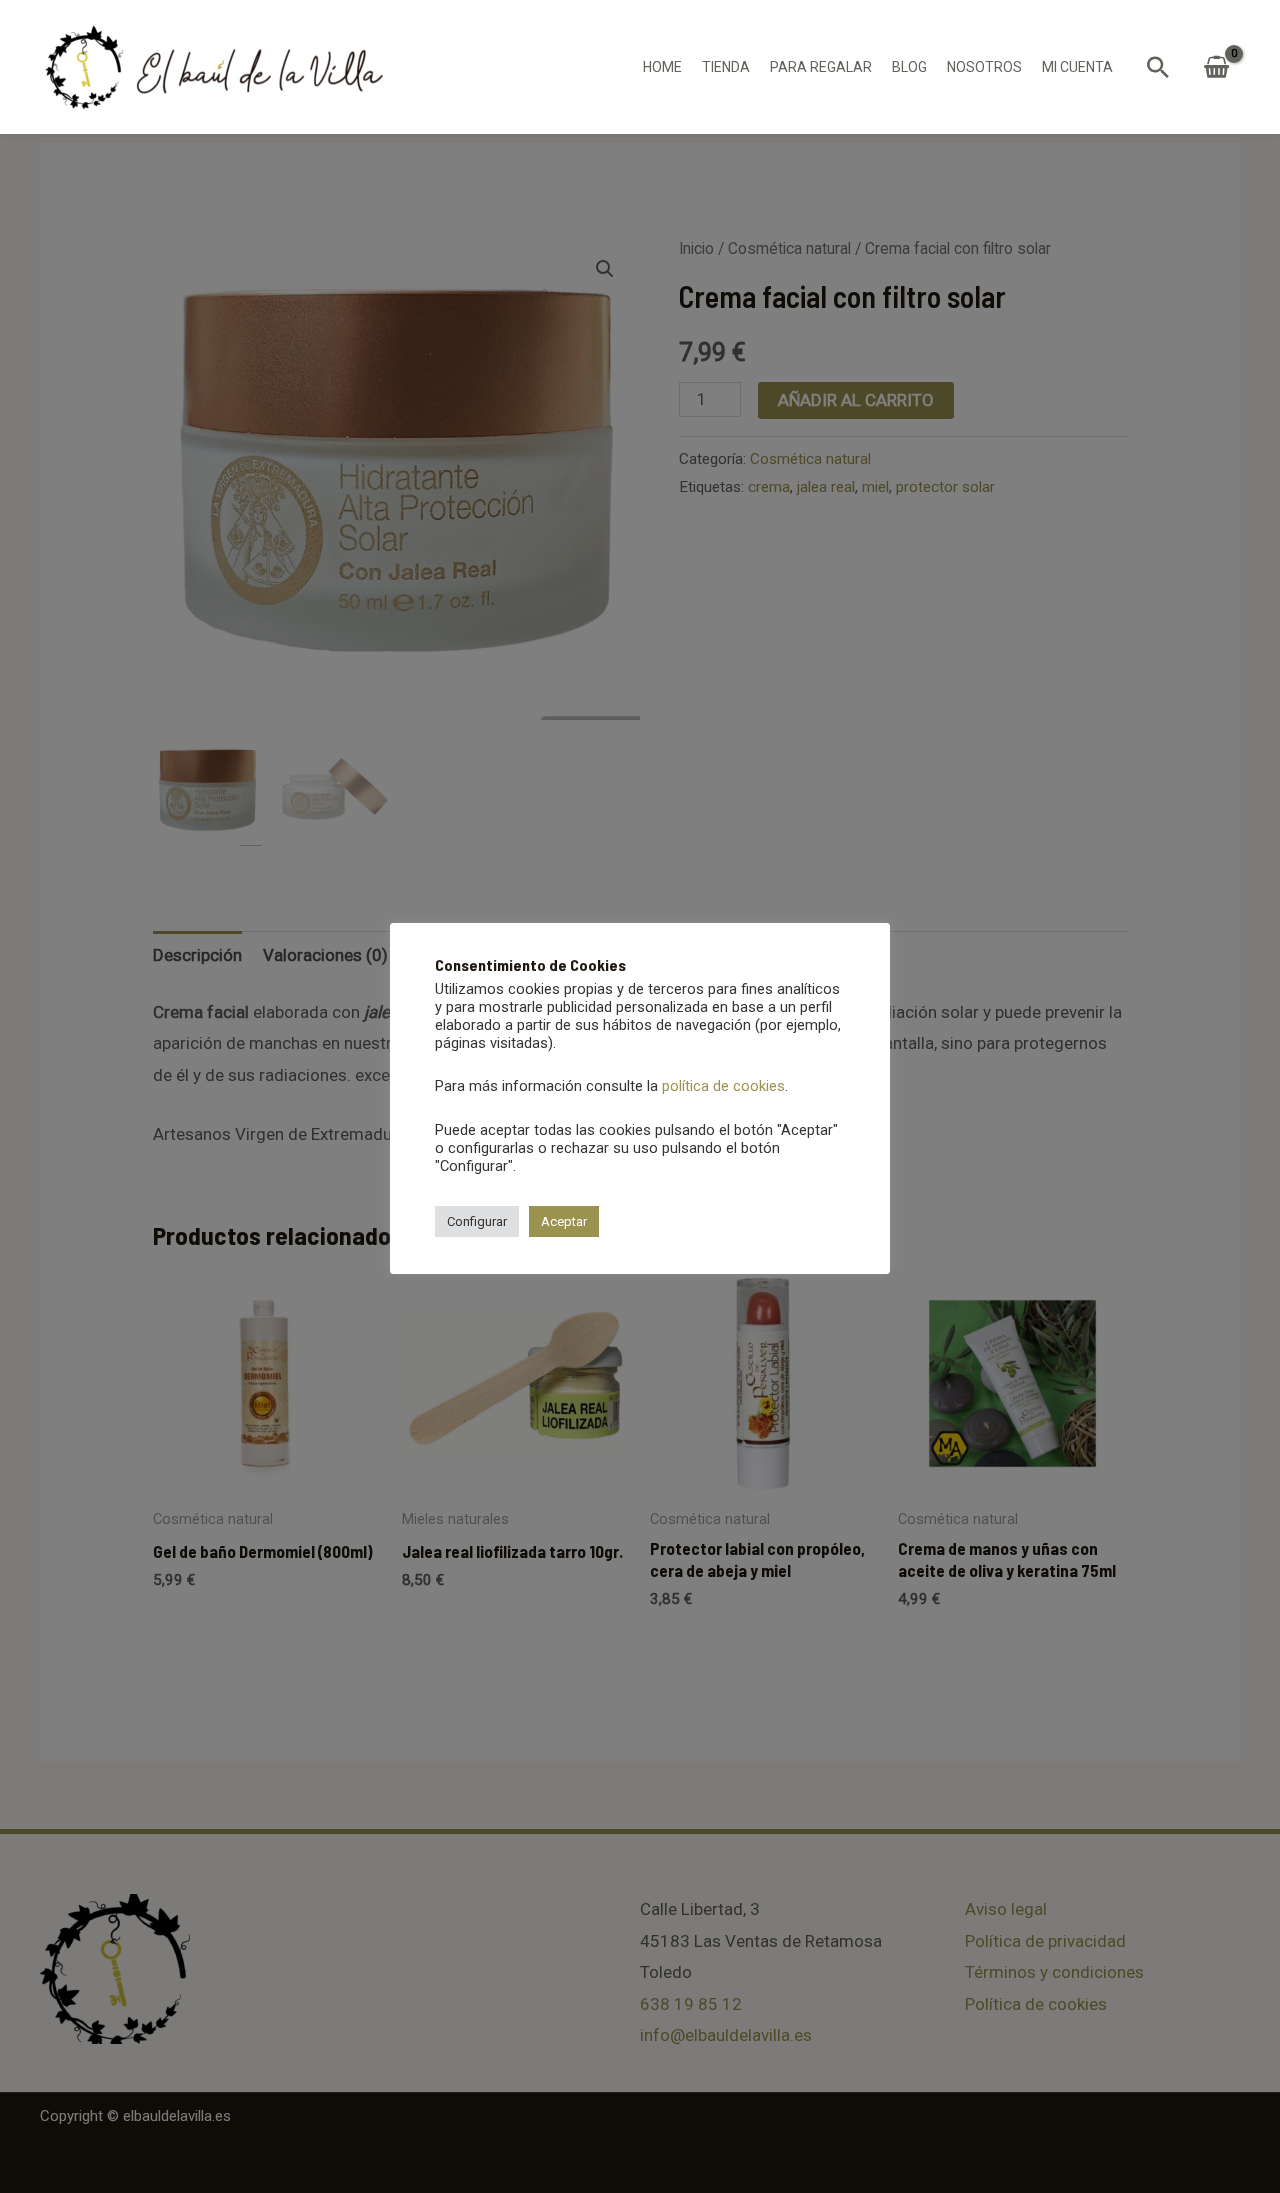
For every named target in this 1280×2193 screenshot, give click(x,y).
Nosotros (984, 67)
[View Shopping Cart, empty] (1216, 67)
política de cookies (723, 1086)
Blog (909, 67)
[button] (1158, 67)
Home (662, 67)
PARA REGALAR (821, 67)
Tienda (726, 67)
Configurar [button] (477, 1221)
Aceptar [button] (564, 1221)
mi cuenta (1077, 67)
